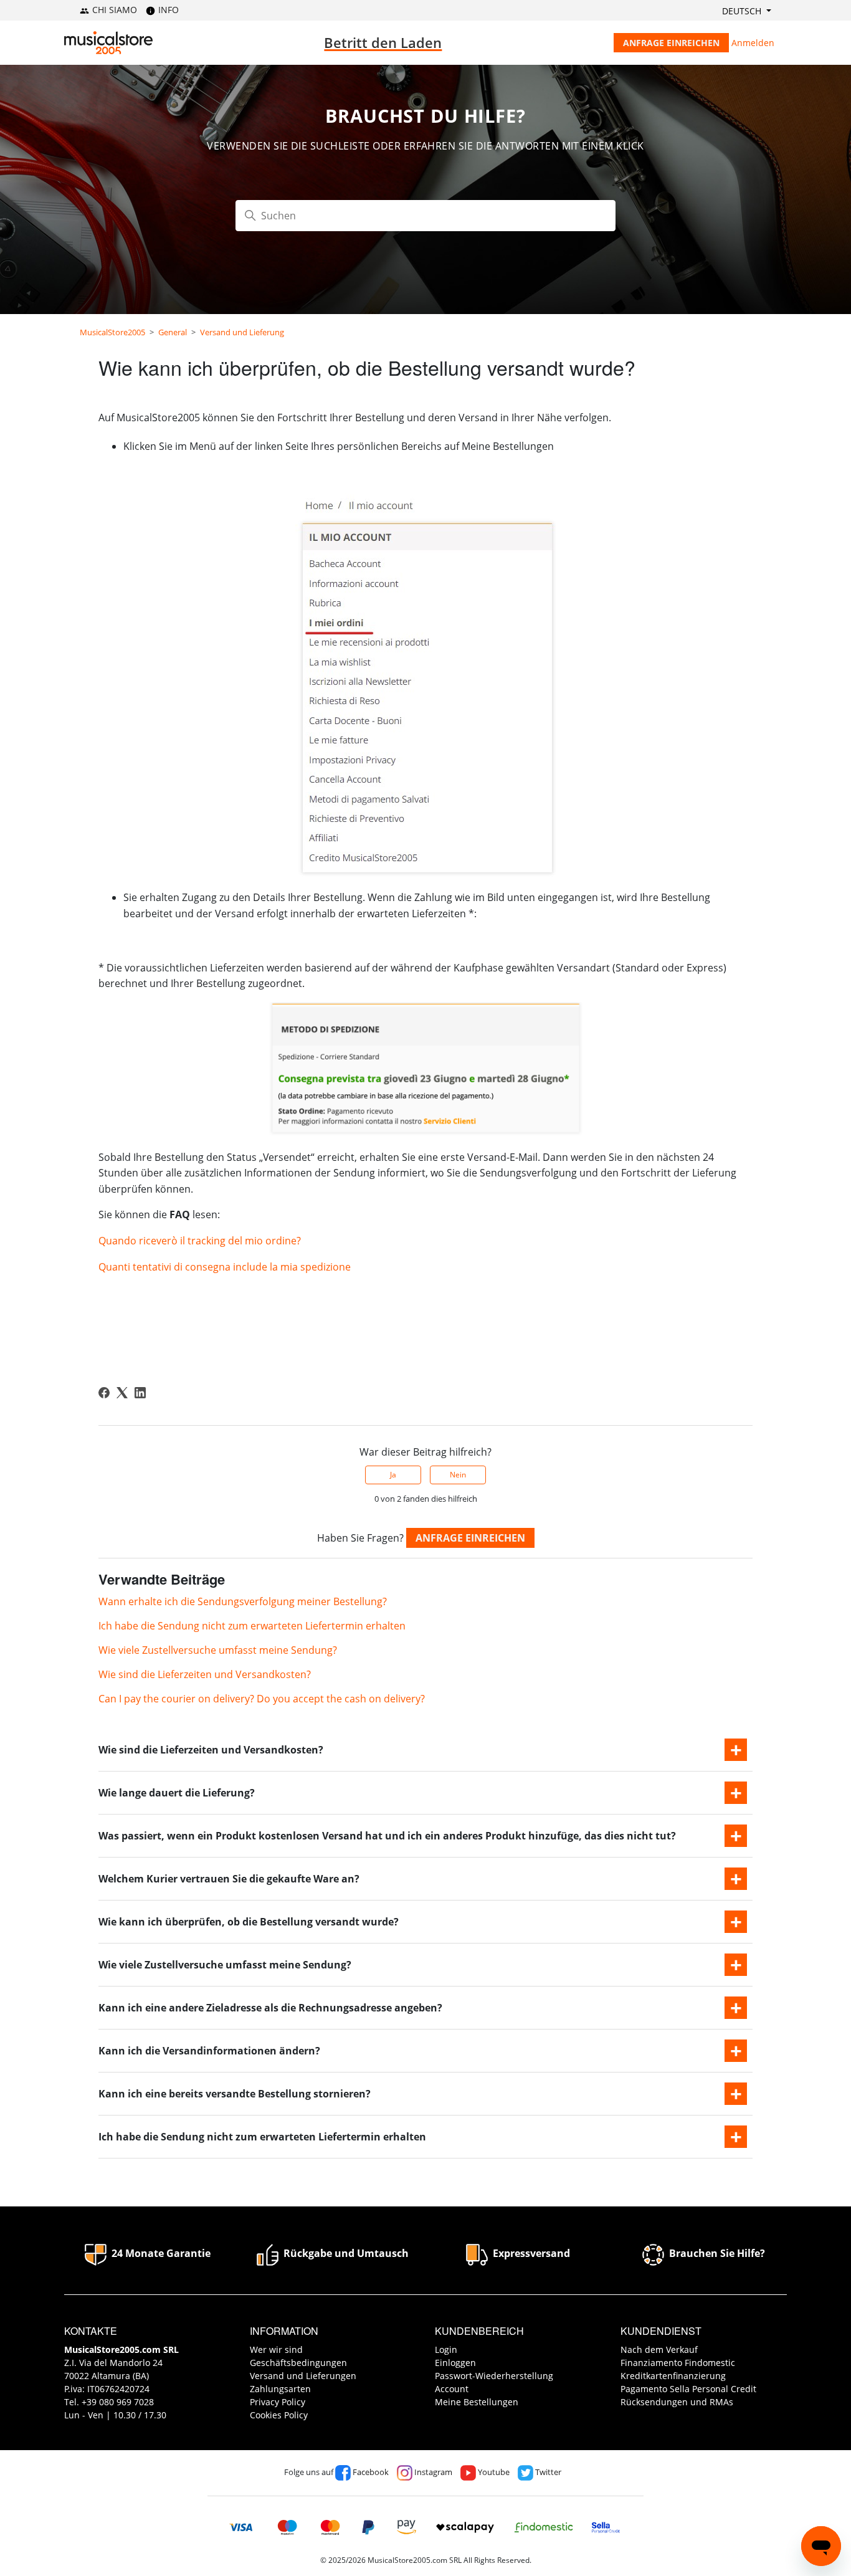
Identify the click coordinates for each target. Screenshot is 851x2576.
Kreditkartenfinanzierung (673, 2376)
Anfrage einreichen (671, 43)
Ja (393, 1475)
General (173, 332)
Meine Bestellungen (477, 2402)
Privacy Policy (278, 2402)
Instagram (432, 2472)
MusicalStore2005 (112, 332)
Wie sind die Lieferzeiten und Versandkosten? (205, 1674)
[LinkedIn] (140, 1393)
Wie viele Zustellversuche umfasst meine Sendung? (218, 1650)
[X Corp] (122, 1393)
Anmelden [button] (753, 43)
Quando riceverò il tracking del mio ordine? (200, 1241)
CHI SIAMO (113, 10)
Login (446, 2349)
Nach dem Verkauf (659, 2349)
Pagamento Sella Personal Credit (688, 2389)
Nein (458, 1475)
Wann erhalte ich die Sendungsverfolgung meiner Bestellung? (243, 1601)
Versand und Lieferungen (303, 2376)
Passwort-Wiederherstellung (494, 2376)
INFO (167, 10)
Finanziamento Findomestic (678, 2363)
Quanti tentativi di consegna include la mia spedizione (225, 1267)
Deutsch (743, 11)
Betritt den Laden (383, 42)
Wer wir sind (276, 2349)
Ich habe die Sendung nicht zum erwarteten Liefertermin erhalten (252, 1626)
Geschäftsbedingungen (298, 2363)
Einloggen (455, 2363)
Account (452, 2389)
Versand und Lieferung (242, 332)
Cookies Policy (279, 2415)
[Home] (108, 43)
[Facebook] (104, 1393)
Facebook (370, 2472)
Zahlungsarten (280, 2389)
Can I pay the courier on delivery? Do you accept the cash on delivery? (262, 1699)
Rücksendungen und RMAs (677, 2402)
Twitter (547, 2472)
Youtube (493, 2472)
